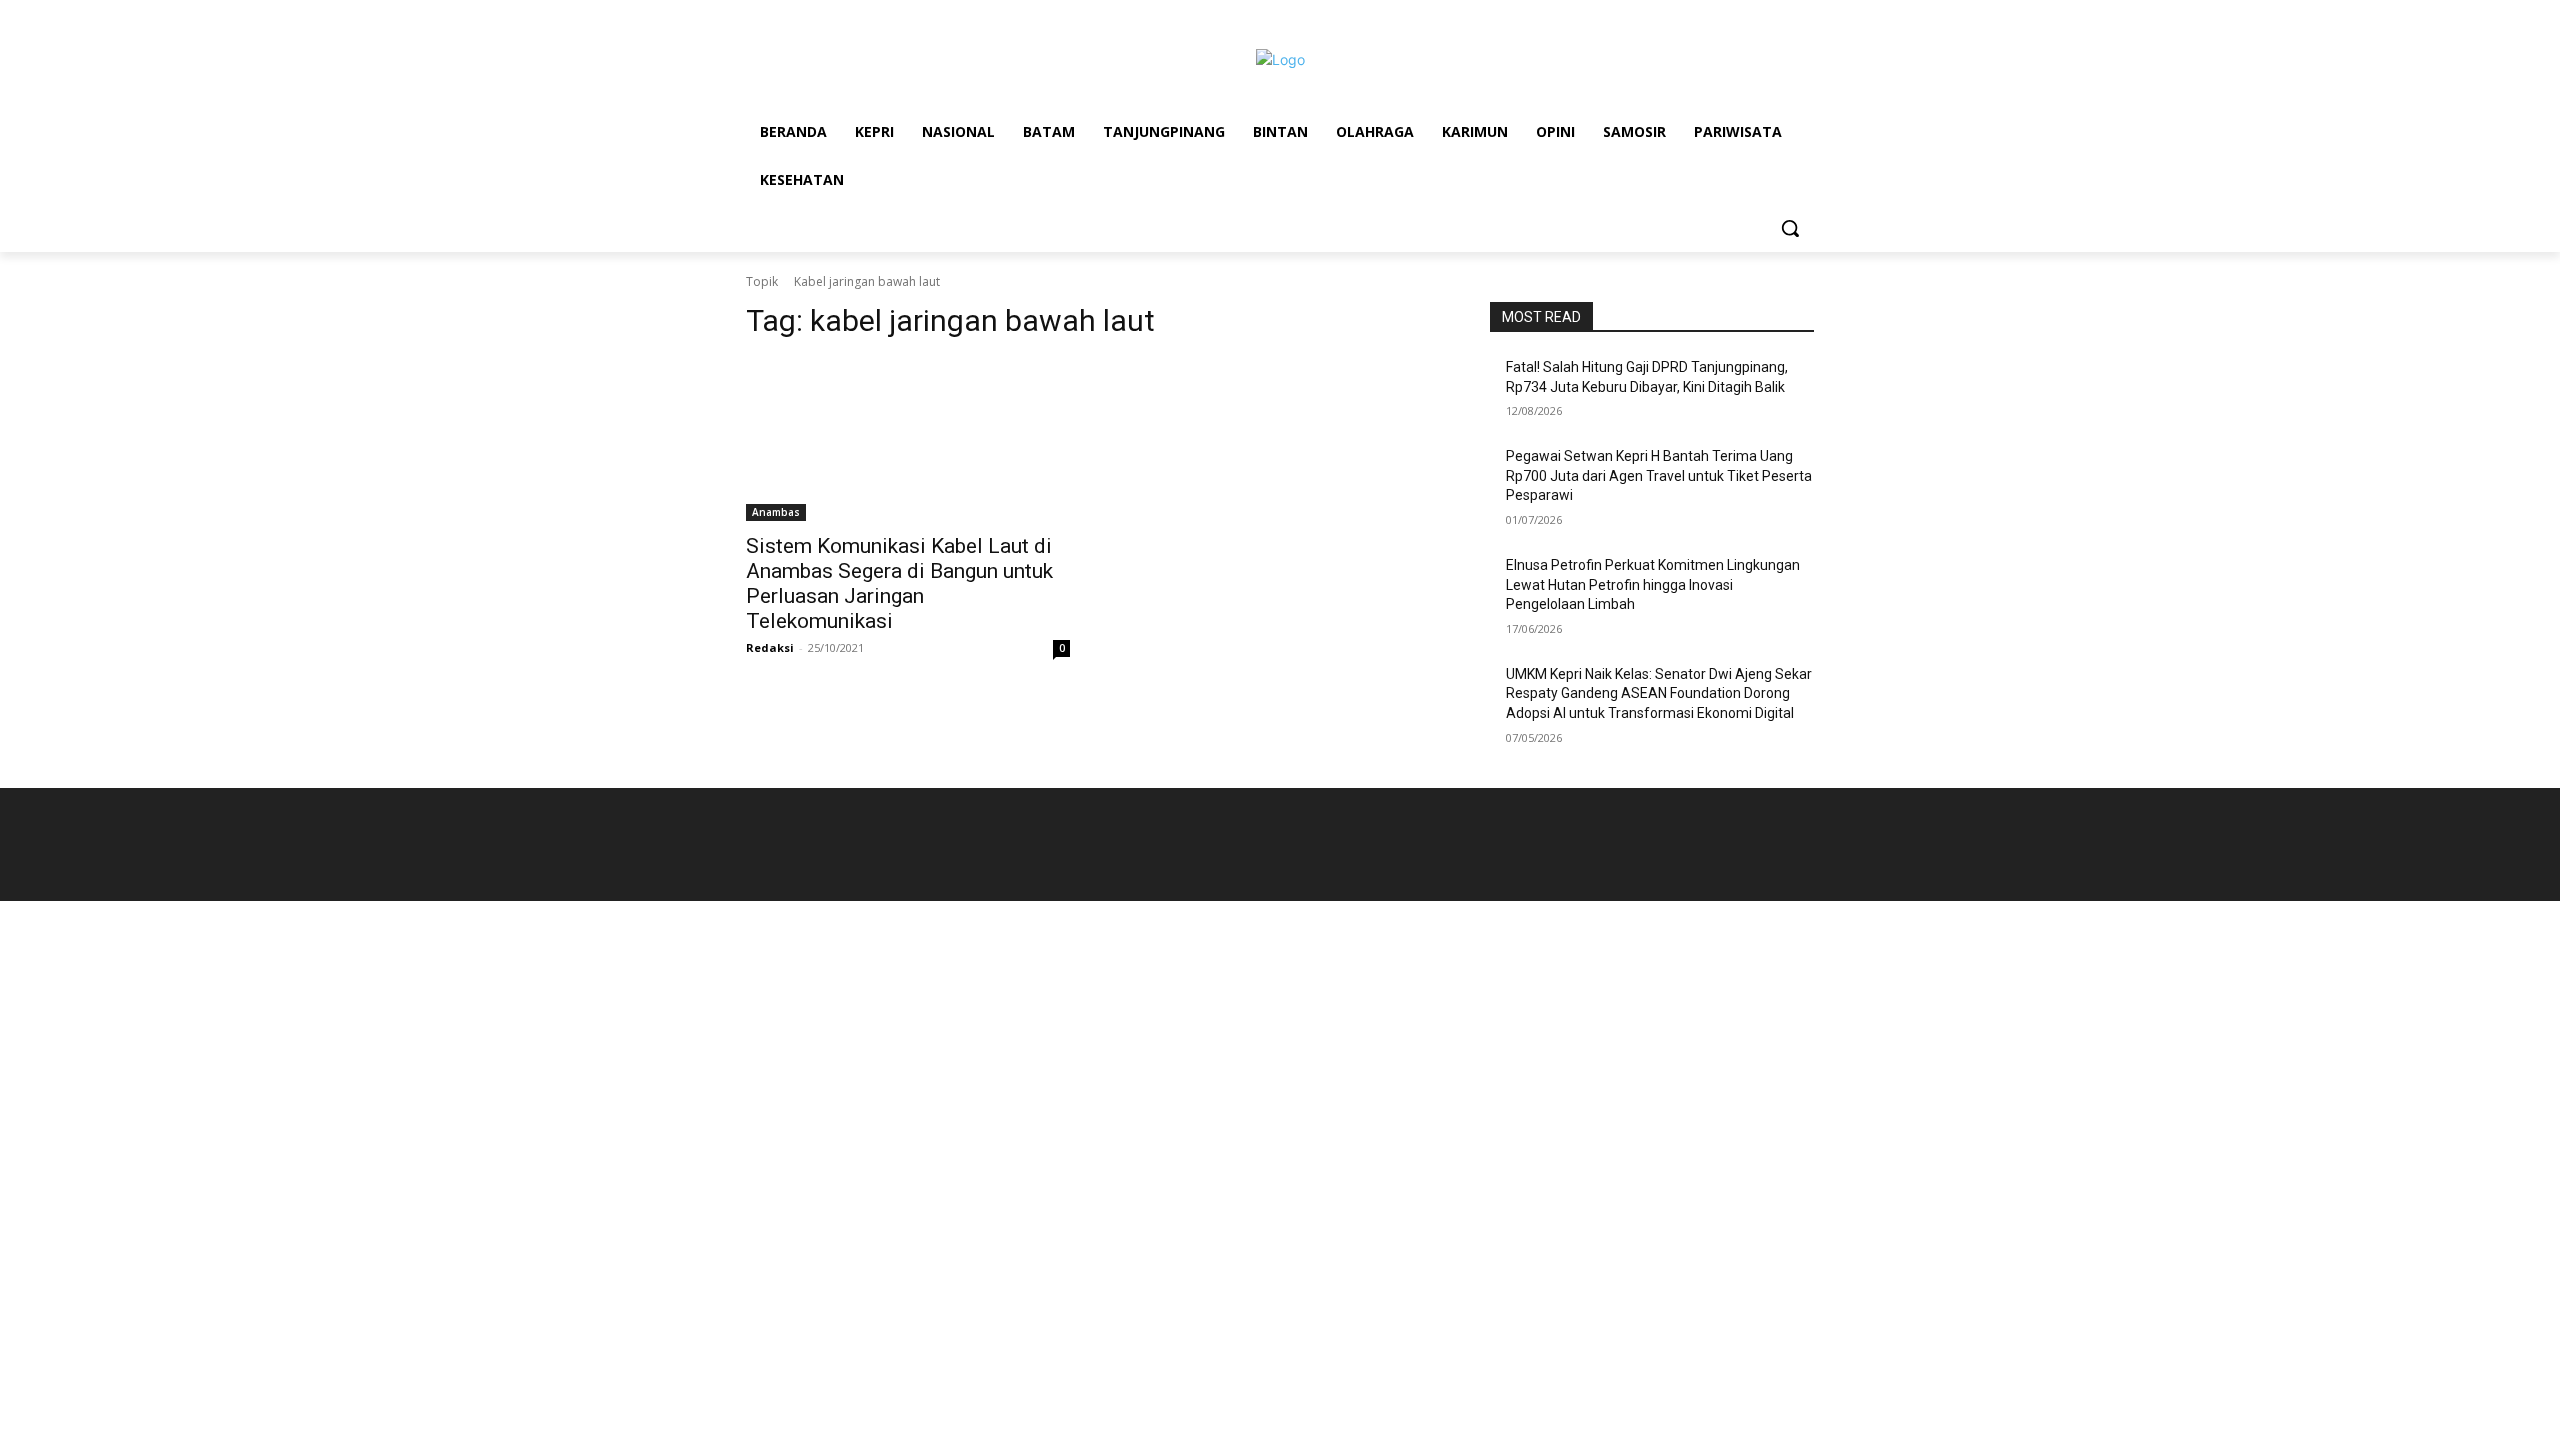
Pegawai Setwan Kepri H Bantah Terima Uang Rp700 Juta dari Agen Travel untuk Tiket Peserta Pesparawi (1659, 475)
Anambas (776, 512)
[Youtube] (1802, 35)
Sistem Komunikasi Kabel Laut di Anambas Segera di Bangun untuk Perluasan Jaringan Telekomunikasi (899, 583)
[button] (1790, 228)
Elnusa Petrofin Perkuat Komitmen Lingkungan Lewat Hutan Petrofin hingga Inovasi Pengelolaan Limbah (1653, 584)
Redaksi (770, 647)
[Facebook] (1747, 35)
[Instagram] (1774, 35)
